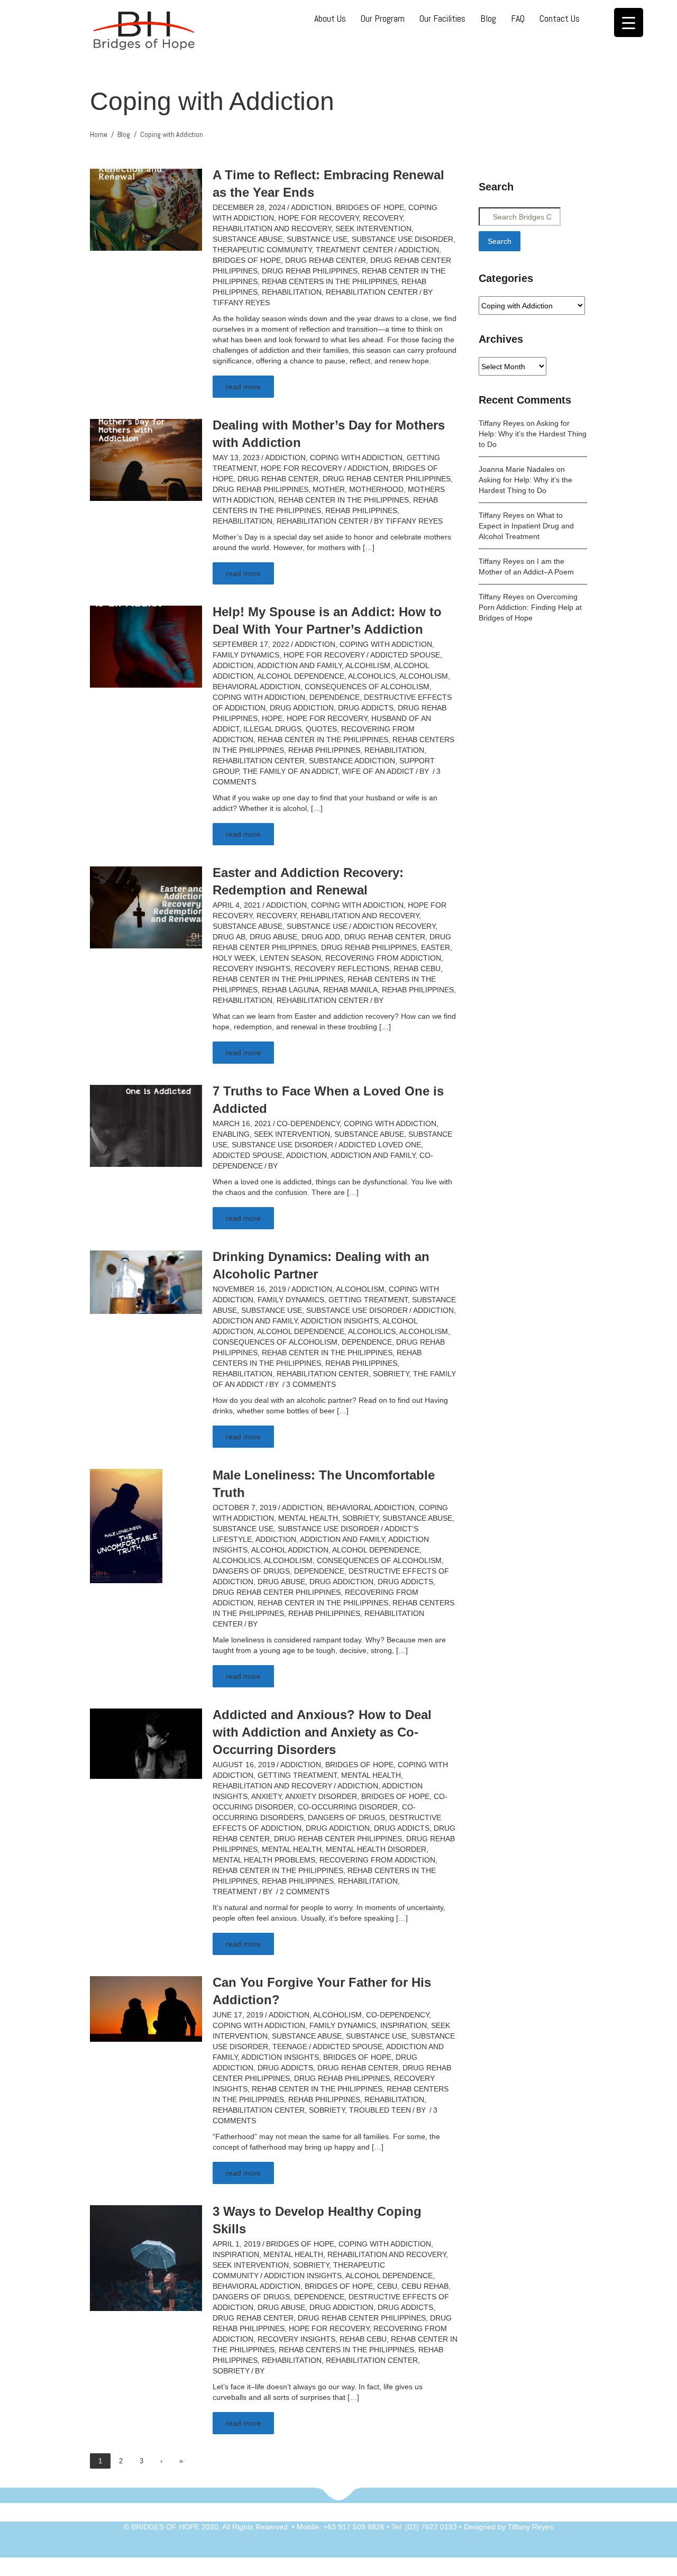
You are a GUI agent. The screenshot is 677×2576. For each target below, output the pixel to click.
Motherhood (376, 489)
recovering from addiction (383, 958)
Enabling (231, 1134)
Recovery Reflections (342, 969)
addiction (419, 250)
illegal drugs (272, 729)
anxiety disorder (321, 1796)
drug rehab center (326, 260)
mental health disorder (376, 1849)
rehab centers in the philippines (330, 281)
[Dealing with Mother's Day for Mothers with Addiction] (146, 459)
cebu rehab (425, 2286)
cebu (387, 2286)
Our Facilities (442, 18)
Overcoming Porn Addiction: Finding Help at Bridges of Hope (530, 607)
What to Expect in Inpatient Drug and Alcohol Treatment (526, 526)
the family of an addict (290, 771)
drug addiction (302, 708)
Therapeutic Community (262, 250)
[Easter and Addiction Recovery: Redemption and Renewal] (146, 907)
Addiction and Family (299, 665)
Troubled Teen (380, 2110)
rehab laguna (290, 990)
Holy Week (234, 958)
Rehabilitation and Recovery (272, 229)
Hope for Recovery (318, 218)
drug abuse (273, 937)
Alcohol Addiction (290, 1550)
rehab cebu (417, 969)
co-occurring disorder (348, 1807)
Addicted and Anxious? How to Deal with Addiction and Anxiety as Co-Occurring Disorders (322, 1732)
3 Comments (311, 1384)
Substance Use (317, 239)
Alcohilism (368, 665)
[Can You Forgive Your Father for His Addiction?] (146, 2008)
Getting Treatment (368, 1300)
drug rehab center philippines (387, 479)
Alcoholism (424, 676)
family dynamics (246, 655)
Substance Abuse (248, 239)
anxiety (266, 1796)
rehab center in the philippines (344, 500)
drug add (321, 937)
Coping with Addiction (356, 458)
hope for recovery (327, 718)
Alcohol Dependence (301, 676)
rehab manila (350, 990)
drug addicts (366, 708)
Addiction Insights (340, 1321)
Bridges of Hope (370, 207)
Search (500, 241)
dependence (335, 697)
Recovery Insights (251, 969)
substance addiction (352, 761)
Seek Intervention (373, 229)
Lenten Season (290, 958)
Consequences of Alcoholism (367, 687)
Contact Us (560, 18)
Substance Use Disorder (402, 239)
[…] (369, 547)
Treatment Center (354, 250)
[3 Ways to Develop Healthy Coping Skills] (146, 2258)
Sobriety (391, 1374)
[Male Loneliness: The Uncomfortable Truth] (126, 1525)
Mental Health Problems (264, 1860)
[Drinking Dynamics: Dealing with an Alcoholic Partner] (146, 1282)
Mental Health (308, 1518)
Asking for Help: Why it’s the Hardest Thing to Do (533, 434)
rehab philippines (361, 510)
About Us (330, 18)
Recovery (383, 218)
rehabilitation (292, 292)
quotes (321, 729)
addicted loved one (380, 1145)
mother (329, 489)
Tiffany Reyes (241, 303)
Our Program (383, 18)
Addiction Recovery (394, 926)
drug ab (229, 937)
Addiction (311, 207)
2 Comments (305, 1892)
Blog (488, 18)
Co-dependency (308, 1123)
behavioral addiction (257, 687)
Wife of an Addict (378, 771)
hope (272, 718)
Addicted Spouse (405, 655)
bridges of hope (247, 260)
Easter (436, 947)
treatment (235, 1892)
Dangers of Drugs (251, 1571)
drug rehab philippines (310, 271)
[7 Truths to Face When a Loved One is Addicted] (146, 1125)
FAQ (518, 18)
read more (243, 387)
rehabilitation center (372, 292)
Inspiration (404, 2025)
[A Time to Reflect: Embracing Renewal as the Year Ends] (146, 209)
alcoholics (372, 676)
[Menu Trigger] (629, 22)
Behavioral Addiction (371, 1508)
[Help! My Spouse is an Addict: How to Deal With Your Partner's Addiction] (146, 646)
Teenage (290, 2047)
